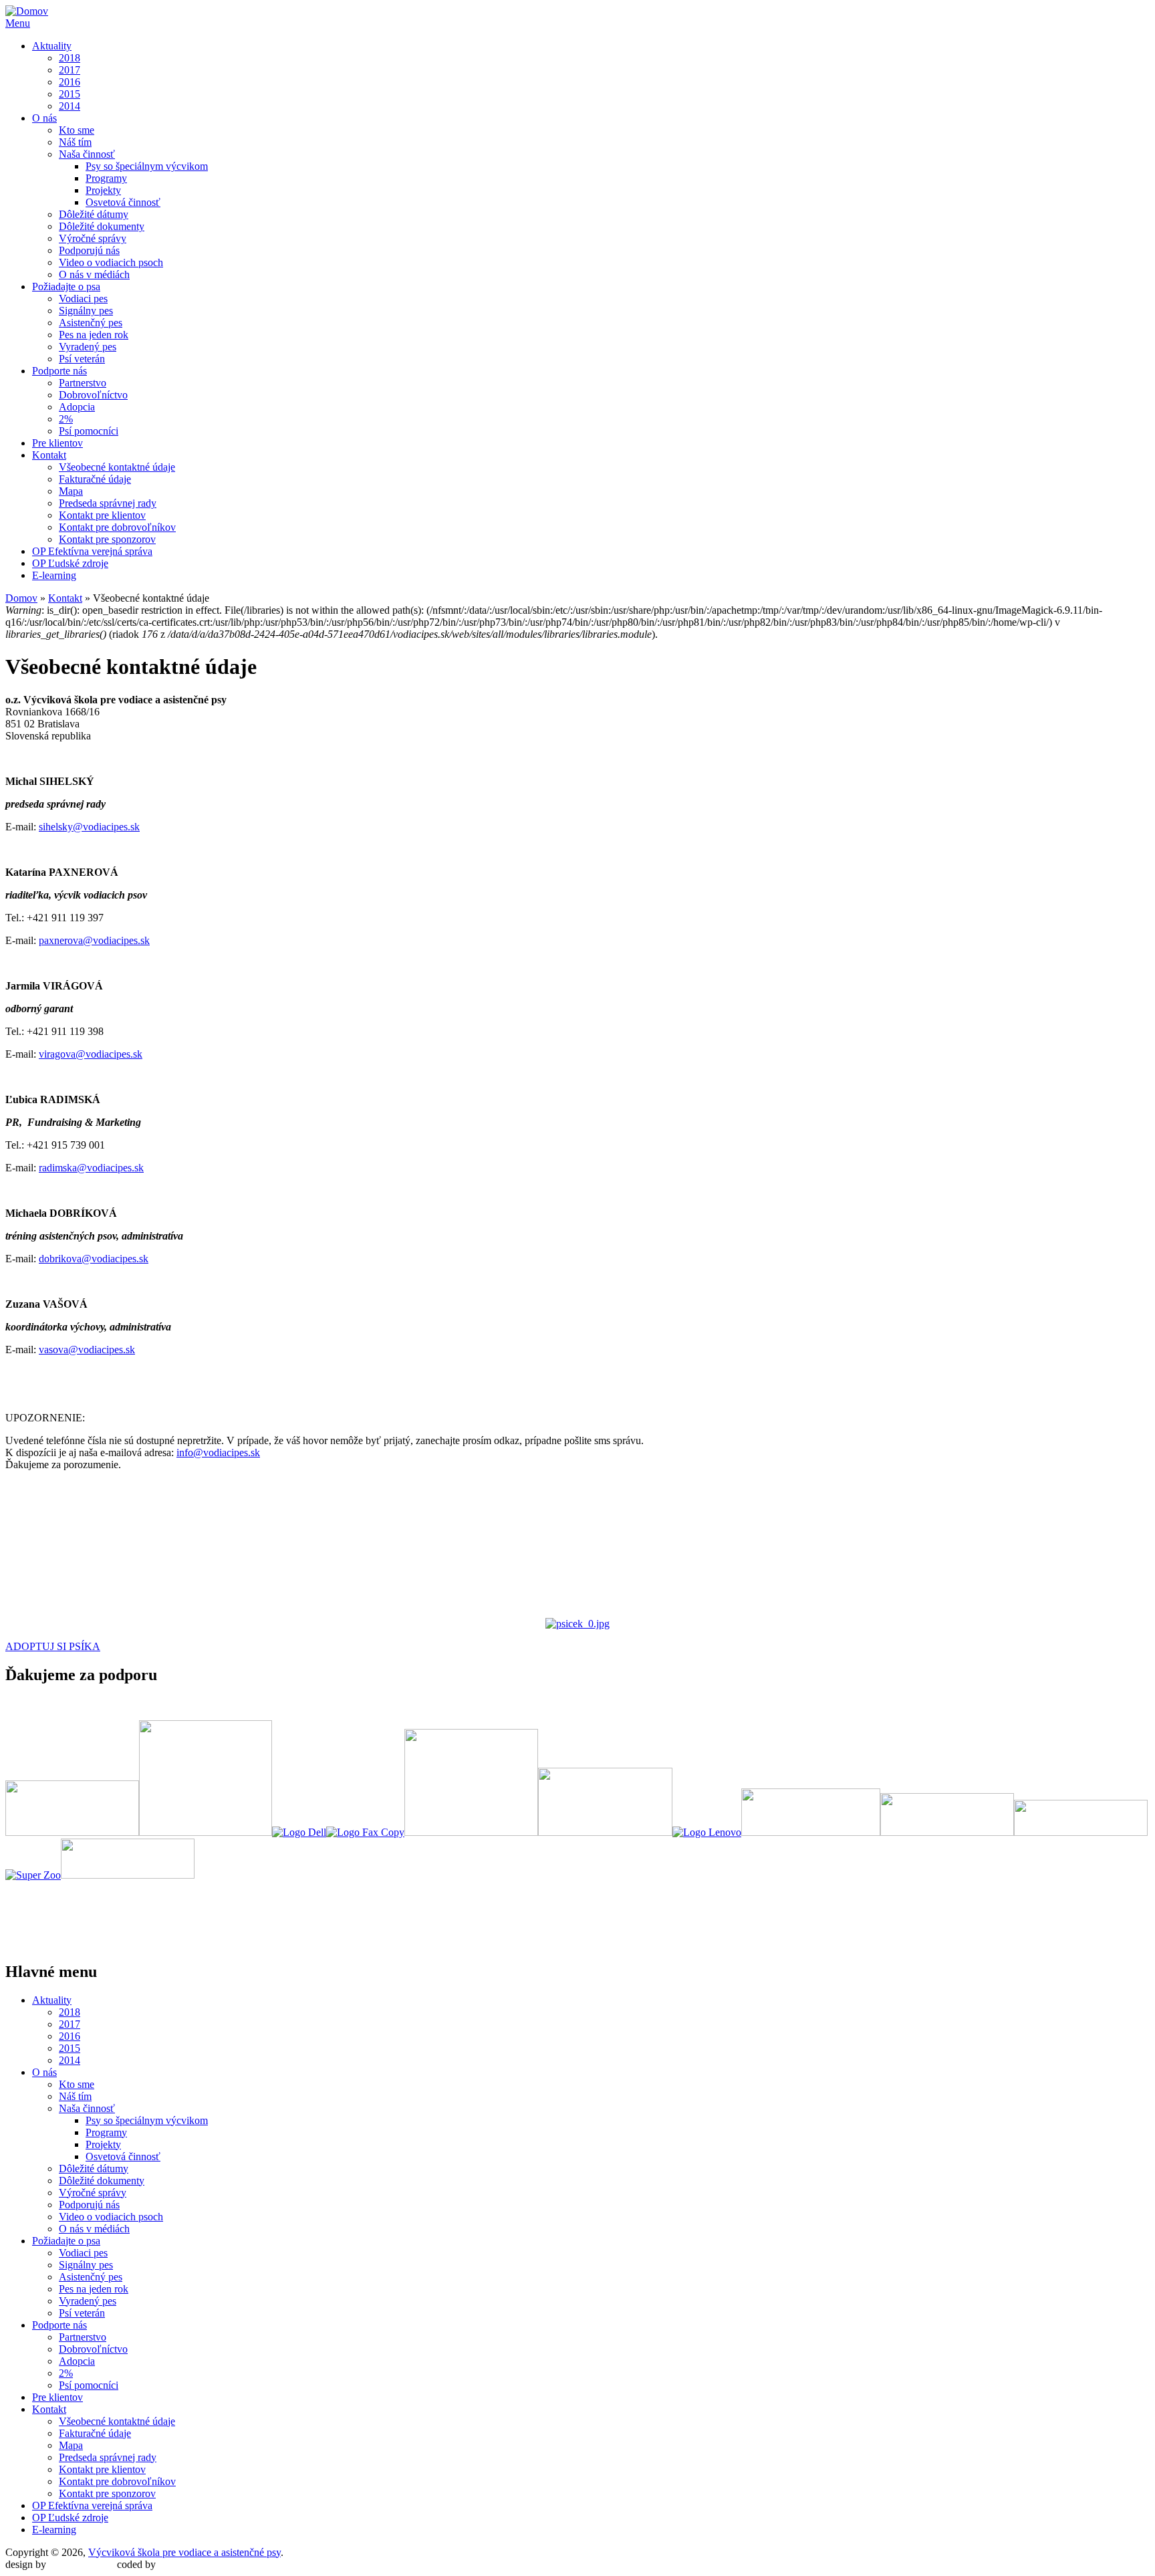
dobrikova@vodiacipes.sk (94, 1259)
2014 (70, 106)
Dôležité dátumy (94, 214)
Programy (106, 178)
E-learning (54, 575)
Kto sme (77, 130)
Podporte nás (59, 371)
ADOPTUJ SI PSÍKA (53, 1646)
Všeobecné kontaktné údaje (117, 467)
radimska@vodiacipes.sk (91, 1168)
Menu (18, 23)
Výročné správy (93, 238)
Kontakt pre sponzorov (107, 539)
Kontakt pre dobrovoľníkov (117, 527)
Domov (21, 598)
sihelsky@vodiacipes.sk (89, 827)
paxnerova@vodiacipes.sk (94, 940)
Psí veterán (82, 359)
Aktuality (52, 46)
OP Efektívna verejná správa (92, 551)
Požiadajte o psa (66, 286)
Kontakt (49, 455)
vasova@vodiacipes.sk (87, 1350)
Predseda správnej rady (108, 503)
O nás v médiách (94, 274)
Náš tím (75, 142)
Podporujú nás (89, 250)
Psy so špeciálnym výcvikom (147, 166)
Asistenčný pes (91, 323)
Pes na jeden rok (94, 335)
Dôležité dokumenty (102, 226)
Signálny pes (86, 311)
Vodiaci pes (83, 299)
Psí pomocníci (89, 431)
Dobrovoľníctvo (93, 395)
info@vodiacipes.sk (218, 1452)
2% (66, 419)
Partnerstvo (83, 383)
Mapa (71, 491)
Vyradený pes (88, 347)
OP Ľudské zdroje (70, 563)
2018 (70, 58)
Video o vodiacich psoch (111, 262)
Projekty (103, 190)
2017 (70, 70)
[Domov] (27, 11)
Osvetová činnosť (123, 202)
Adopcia (77, 407)
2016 (70, 82)
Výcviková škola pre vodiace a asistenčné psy (184, 2552)
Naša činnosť (87, 154)
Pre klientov (57, 443)
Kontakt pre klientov (102, 515)
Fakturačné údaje (95, 479)
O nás (44, 118)
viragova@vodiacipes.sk (91, 1054)
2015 (70, 94)
